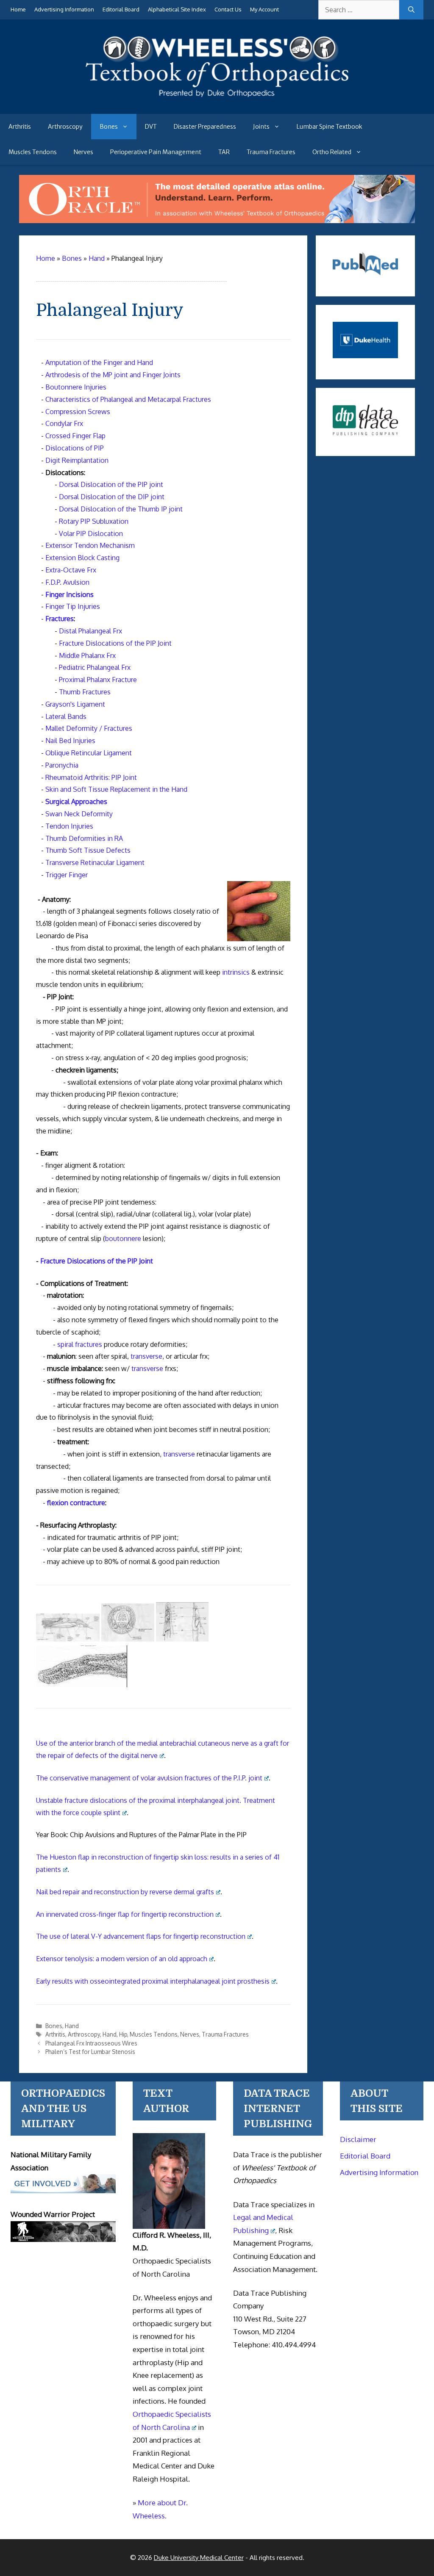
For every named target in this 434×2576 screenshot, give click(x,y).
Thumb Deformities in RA (84, 838)
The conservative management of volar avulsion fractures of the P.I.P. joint (149, 1778)
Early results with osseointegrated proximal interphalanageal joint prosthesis (153, 1981)
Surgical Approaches (76, 802)
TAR (224, 152)
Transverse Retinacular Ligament (95, 862)
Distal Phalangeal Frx (90, 631)
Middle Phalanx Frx (87, 655)
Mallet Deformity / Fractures (89, 728)
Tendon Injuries (69, 826)
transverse (146, 1356)
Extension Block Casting (82, 558)
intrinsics (236, 972)
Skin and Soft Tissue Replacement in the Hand (116, 789)
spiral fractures (80, 1344)
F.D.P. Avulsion (67, 582)
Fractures (60, 619)
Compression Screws (78, 412)
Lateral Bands (66, 716)
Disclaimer (358, 2139)
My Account (264, 9)
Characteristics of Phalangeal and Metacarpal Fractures (128, 399)
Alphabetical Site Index (177, 9)
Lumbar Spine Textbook (330, 127)
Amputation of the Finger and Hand (99, 362)
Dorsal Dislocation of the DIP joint (112, 497)
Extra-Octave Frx (71, 570)
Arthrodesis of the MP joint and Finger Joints (113, 375)
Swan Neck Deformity (79, 814)
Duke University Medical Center (199, 2558)
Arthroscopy (65, 127)
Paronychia (62, 765)
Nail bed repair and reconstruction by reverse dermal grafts (125, 1892)
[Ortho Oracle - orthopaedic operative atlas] (217, 221)
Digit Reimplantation (77, 460)
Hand (72, 2026)
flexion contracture (76, 1503)
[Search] (411, 10)
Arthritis (20, 127)
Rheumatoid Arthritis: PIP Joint (91, 777)
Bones (109, 127)
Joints (261, 127)
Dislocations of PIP (75, 448)
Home (18, 9)
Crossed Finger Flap (75, 436)
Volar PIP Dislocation (91, 533)
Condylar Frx (64, 423)
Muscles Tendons (33, 152)
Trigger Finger (67, 875)
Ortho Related (332, 152)
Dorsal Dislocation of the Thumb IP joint (121, 509)
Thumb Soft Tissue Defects (88, 850)
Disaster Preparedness (205, 127)
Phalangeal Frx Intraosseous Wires (91, 2043)
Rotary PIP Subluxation (94, 521)
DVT (151, 127)
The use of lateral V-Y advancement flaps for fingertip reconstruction (141, 1936)
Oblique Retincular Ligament (89, 753)
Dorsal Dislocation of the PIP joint (111, 484)
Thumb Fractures (85, 692)
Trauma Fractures (271, 152)
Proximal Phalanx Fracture (98, 680)
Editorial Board (121, 9)
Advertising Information (64, 9)
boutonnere (123, 1238)
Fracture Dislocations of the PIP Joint (115, 643)
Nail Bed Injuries (70, 741)
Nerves (83, 152)
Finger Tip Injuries (73, 606)
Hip (123, 2034)
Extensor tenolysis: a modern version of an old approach (122, 1959)
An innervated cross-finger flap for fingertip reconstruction (125, 1914)
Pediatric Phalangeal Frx (95, 667)
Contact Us (228, 9)
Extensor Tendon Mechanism (90, 545)
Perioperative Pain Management (156, 152)
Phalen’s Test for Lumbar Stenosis (90, 2052)
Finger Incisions (70, 594)
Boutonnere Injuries (76, 387)
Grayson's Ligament (75, 704)
